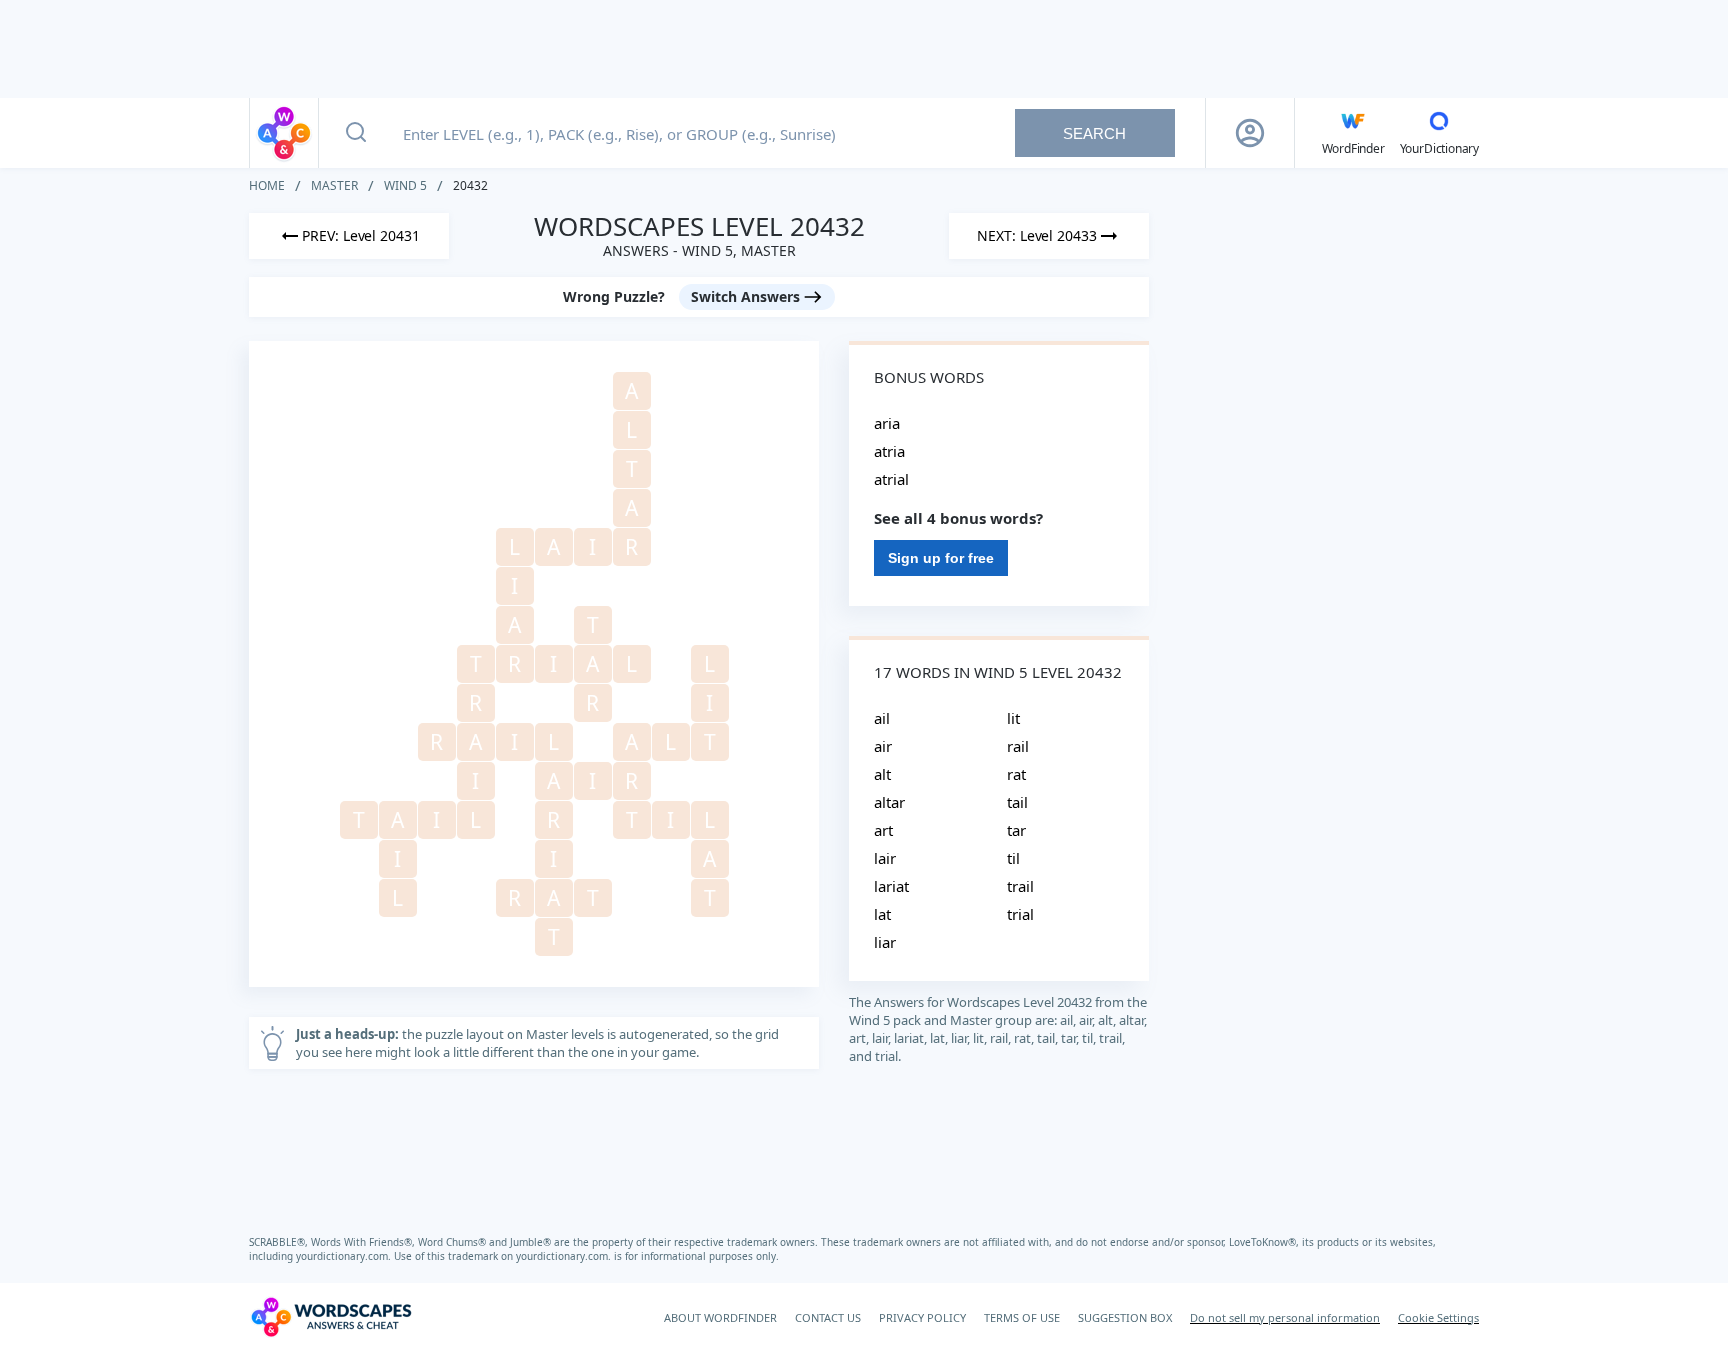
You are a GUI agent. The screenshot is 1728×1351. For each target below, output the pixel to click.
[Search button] (356, 133)
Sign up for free (941, 558)
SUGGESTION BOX (1125, 1317)
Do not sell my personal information (1285, 1317)
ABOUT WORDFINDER (720, 1317)
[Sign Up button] (1250, 133)
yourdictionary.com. (345, 1256)
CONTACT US (828, 1317)
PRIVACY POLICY (922, 1317)
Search (1094, 133)
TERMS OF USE (1022, 1317)
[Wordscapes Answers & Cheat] (284, 133)
